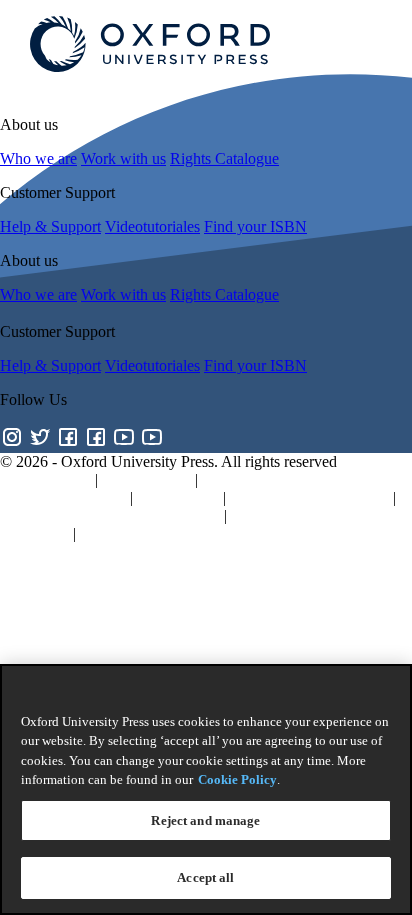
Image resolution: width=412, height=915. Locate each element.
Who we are (38, 158)
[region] (206, 789)
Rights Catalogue (224, 158)
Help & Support (50, 226)
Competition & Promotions (165, 533)
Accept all (205, 877)
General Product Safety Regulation (110, 515)
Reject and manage (205, 820)
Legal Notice (178, 497)
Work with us (123, 158)
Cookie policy (146, 479)
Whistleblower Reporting (309, 497)
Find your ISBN (255, 226)
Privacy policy (45, 479)
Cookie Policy (237, 779)
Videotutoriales (152, 226)
